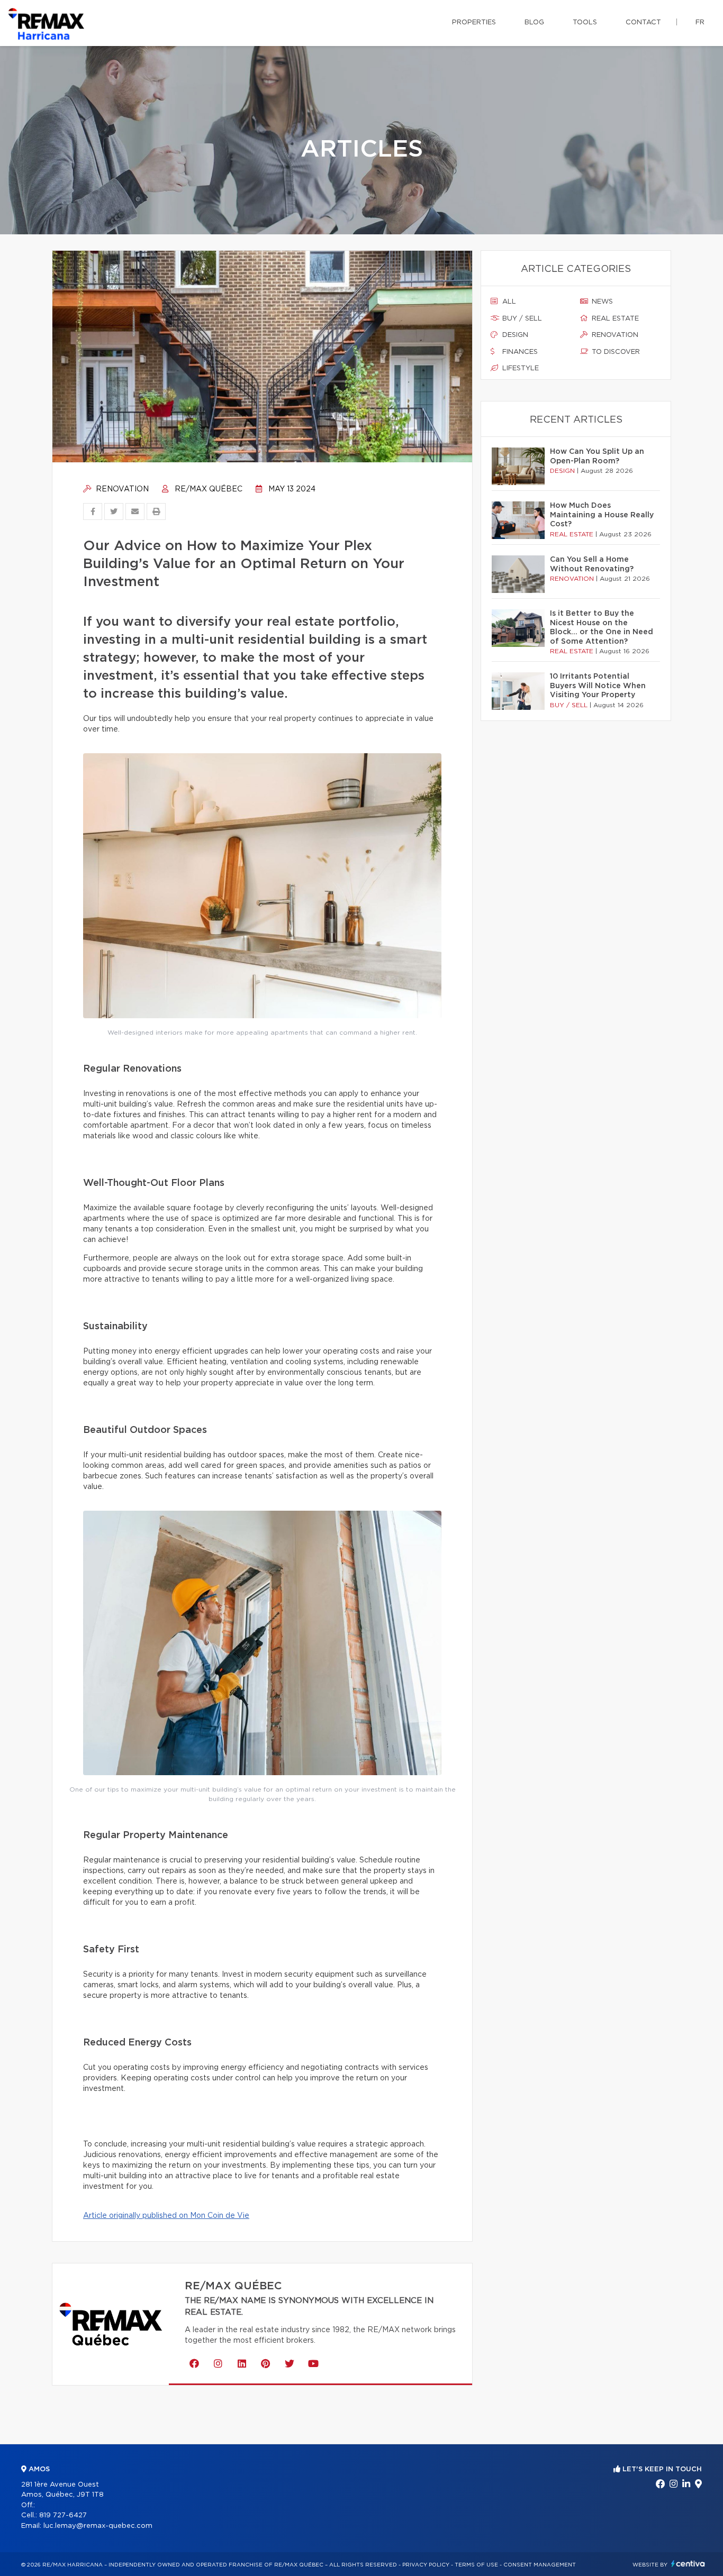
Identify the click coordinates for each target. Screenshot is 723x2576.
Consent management (540, 2565)
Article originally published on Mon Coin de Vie (166, 2216)
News (601, 302)
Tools (585, 22)
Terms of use (476, 2565)
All (508, 302)
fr (700, 22)
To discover (615, 352)
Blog (534, 22)
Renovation (121, 489)
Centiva (688, 2564)
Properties (474, 22)
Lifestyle (519, 368)
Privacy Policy (426, 2565)
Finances (519, 352)
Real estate (614, 319)
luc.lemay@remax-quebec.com (98, 2526)
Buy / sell (521, 319)
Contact (643, 22)
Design (514, 335)
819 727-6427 (63, 2515)
